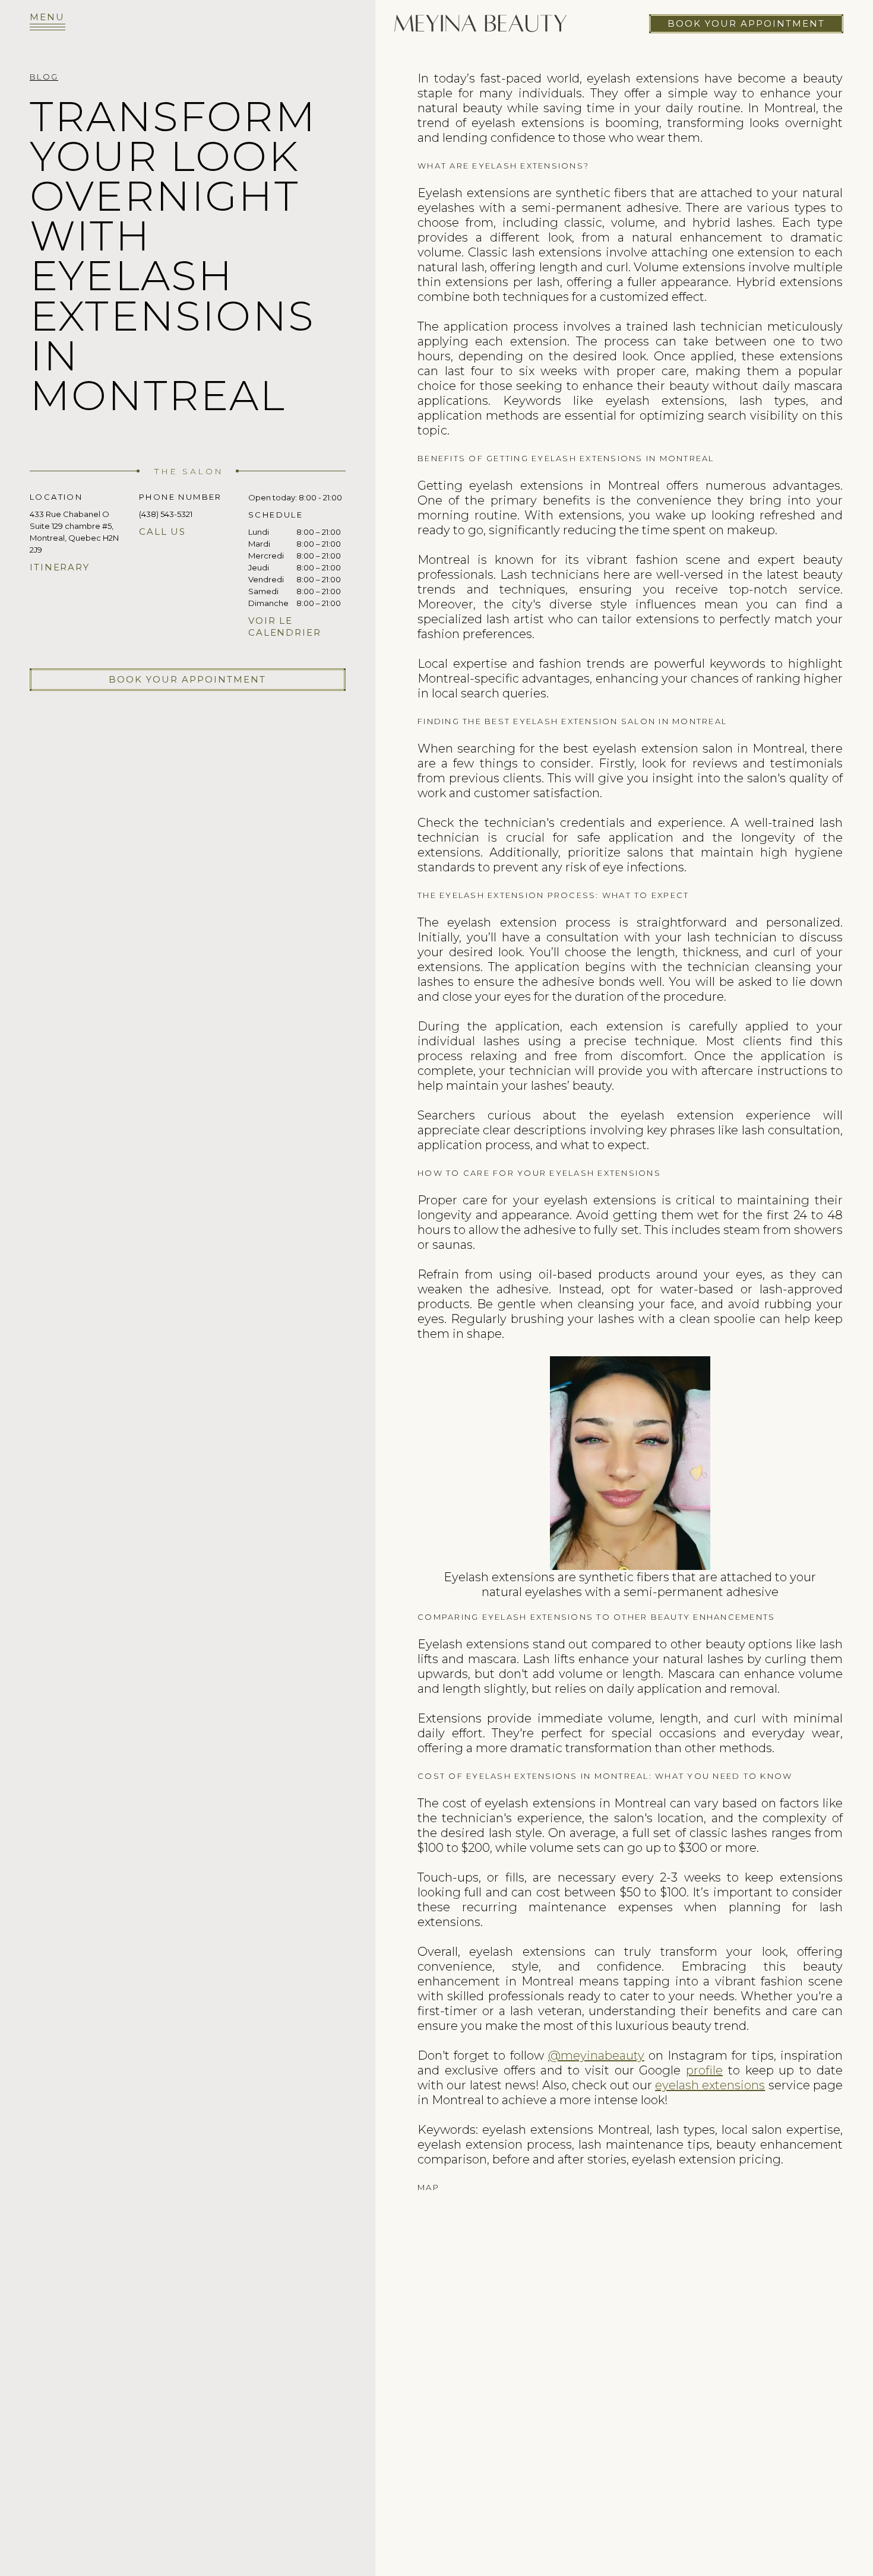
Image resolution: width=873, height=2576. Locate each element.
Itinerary (60, 568)
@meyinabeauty (596, 2055)
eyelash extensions (710, 2085)
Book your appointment (746, 23)
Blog (44, 77)
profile (704, 2070)
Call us (162, 532)
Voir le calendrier (285, 627)
